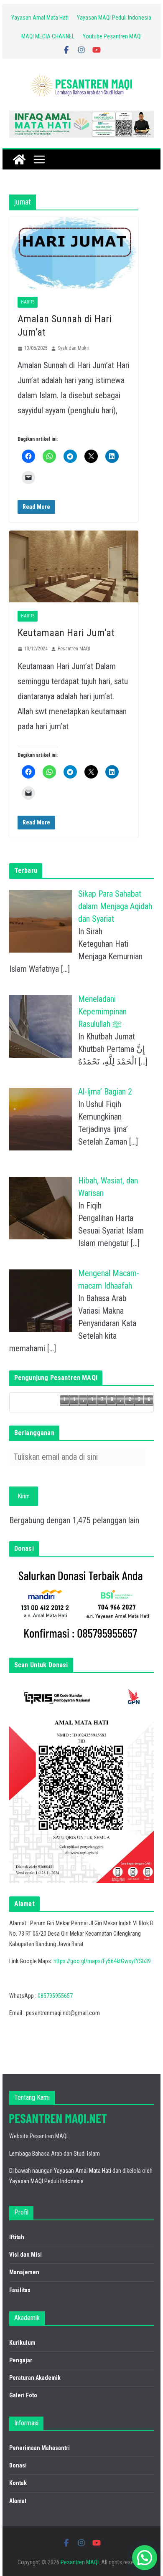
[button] (145, 2558)
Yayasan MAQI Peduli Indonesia (114, 18)
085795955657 (55, 1996)
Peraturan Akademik (35, 2378)
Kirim (24, 1496)
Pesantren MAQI (74, 649)
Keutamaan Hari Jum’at (66, 633)
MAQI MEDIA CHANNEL (48, 36)
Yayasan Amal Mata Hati (40, 18)
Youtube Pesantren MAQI (112, 36)
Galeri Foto (23, 2395)
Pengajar (21, 2360)
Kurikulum (22, 2343)
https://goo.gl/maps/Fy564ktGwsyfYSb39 (102, 1961)
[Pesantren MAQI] (19, 159)
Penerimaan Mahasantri (39, 2448)
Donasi (18, 2465)
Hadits (28, 302)
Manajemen (24, 2272)
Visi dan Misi (25, 2255)
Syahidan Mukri (74, 348)
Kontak (18, 2483)
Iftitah (17, 2237)
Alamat (18, 2501)
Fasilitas (20, 2290)
